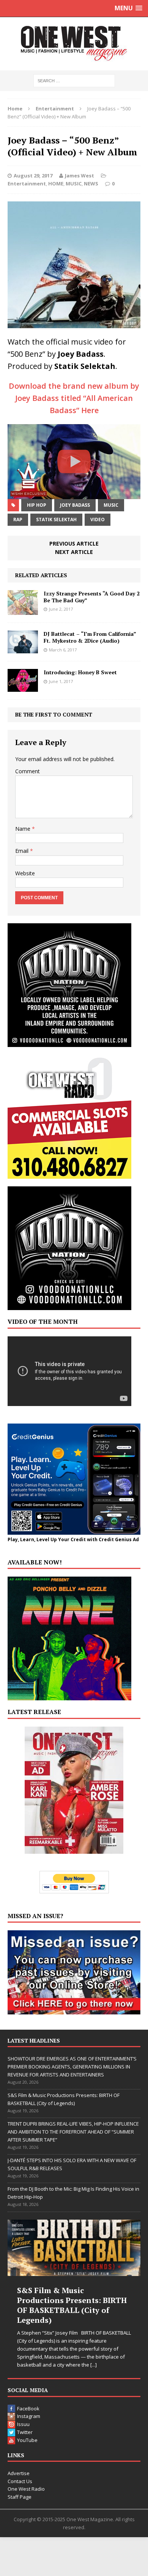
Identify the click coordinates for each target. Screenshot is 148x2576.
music (111, 505)
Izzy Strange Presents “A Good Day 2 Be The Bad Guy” (92, 597)
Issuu (23, 2424)
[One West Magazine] (74, 44)
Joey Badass (75, 505)
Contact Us (20, 2481)
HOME (56, 184)
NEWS (91, 184)
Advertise (19, 2473)
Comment (28, 771)
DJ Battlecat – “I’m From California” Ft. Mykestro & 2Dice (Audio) (90, 637)
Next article (74, 552)
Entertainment (27, 184)
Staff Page (20, 2497)
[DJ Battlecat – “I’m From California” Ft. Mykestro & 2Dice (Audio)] (23, 649)
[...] (94, 2365)
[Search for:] (74, 80)
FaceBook (28, 2408)
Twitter (25, 2432)
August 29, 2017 (33, 176)
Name (24, 829)
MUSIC (74, 184)
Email (23, 851)
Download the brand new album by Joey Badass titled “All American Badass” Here (74, 398)
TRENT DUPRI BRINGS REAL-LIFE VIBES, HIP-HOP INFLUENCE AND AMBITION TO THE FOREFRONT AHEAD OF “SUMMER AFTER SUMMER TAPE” (73, 2132)
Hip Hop (37, 505)
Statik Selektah (56, 520)
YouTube (27, 2440)
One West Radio (26, 2489)
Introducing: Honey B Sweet (80, 672)
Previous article (74, 543)
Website (25, 873)
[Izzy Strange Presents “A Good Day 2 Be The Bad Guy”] (23, 610)
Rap (18, 520)
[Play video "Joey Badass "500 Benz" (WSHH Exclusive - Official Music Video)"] (74, 462)
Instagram (29, 2416)
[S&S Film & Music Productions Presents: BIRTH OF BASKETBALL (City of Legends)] (74, 2248)
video (98, 520)
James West (80, 176)
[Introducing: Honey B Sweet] (23, 687)
